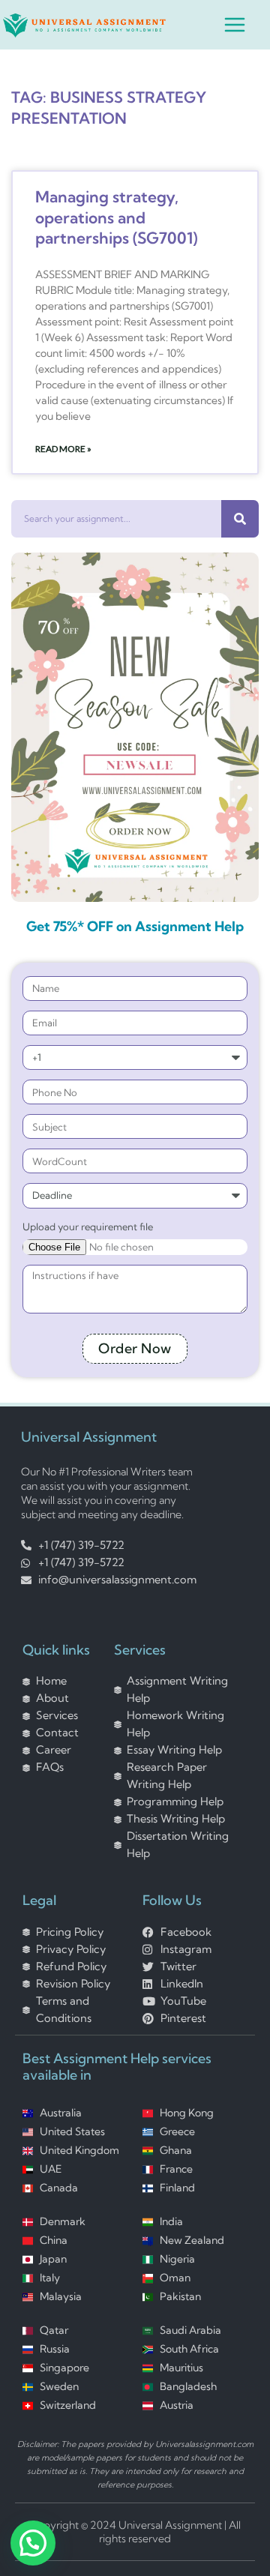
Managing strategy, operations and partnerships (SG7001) (117, 217)
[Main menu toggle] (235, 25)
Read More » (63, 449)
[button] (33, 2543)
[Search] (240, 519)
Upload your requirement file (88, 1226)
